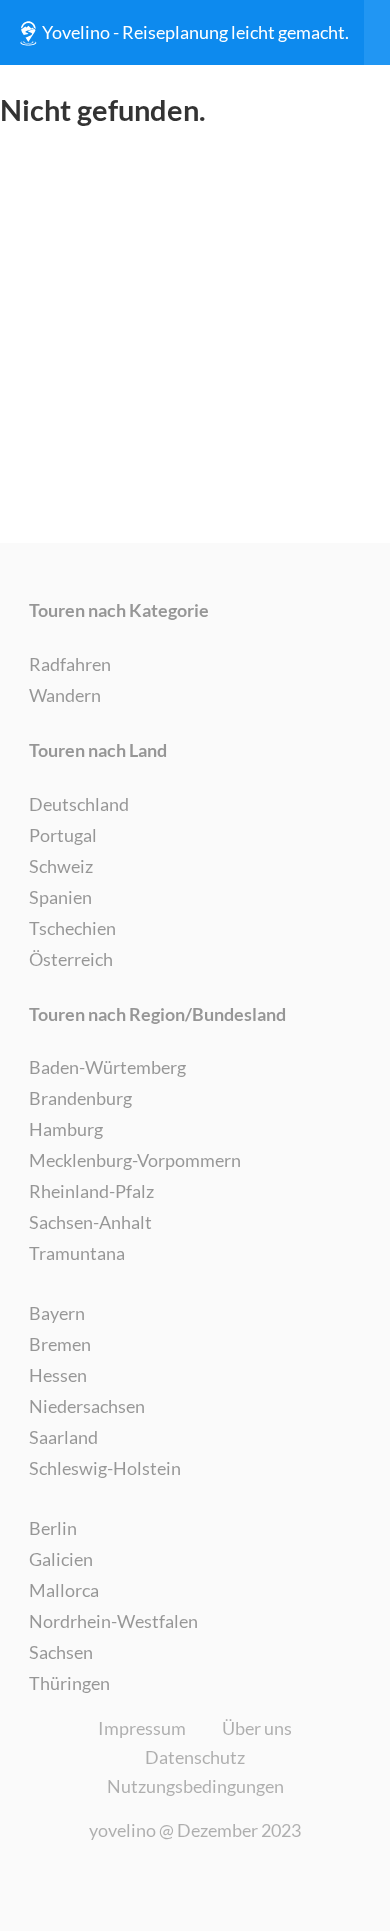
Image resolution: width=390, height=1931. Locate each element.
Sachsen (61, 1652)
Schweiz (61, 866)
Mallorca (64, 1590)
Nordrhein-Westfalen (113, 1621)
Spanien (60, 897)
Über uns (257, 1728)
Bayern (57, 1313)
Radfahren (70, 664)
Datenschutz (195, 1757)
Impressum (142, 1728)
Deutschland (79, 804)
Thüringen (69, 1683)
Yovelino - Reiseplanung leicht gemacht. (195, 32)
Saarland (63, 1437)
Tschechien (72, 928)
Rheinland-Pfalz (91, 1191)
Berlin (53, 1528)
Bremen (60, 1344)
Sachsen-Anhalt (90, 1222)
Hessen (58, 1375)
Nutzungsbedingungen (195, 1786)
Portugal (63, 835)
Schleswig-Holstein (105, 1468)
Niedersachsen (87, 1406)
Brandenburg (80, 1098)
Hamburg (66, 1129)
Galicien (61, 1559)
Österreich (71, 959)
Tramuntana (77, 1253)
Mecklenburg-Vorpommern (135, 1160)
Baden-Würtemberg (107, 1067)
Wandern (65, 695)
